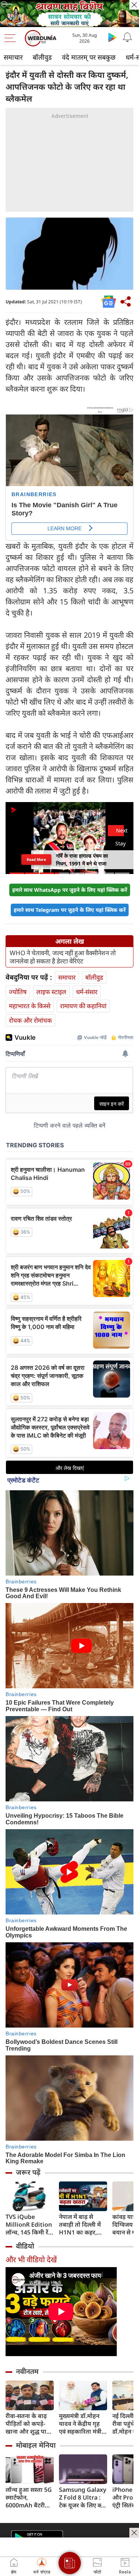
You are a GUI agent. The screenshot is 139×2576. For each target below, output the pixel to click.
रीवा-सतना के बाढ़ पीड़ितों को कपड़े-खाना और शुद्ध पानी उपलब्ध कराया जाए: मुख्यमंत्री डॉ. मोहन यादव (29, 2424)
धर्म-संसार (87, 992)
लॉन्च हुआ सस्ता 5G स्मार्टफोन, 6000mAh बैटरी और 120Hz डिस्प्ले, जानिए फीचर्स (29, 2498)
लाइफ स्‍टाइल (51, 992)
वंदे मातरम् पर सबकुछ (89, 57)
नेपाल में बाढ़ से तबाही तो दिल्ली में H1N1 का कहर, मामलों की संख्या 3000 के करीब (80, 2225)
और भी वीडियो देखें (31, 2260)
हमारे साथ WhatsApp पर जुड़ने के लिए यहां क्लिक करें (70, 890)
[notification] (127, 37)
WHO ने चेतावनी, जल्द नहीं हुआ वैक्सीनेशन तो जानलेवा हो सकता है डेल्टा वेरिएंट (63, 957)
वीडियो (25, 2246)
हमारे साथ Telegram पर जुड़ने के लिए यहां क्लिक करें (70, 910)
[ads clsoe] (134, 2533)
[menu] (12, 38)
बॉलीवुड (42, 57)
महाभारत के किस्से (30, 1006)
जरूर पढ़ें (28, 2172)
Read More (36, 859)
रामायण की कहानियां (83, 1006)
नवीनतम (27, 2371)
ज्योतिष (18, 992)
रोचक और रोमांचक (30, 1020)
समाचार (13, 57)
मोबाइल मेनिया (36, 2445)
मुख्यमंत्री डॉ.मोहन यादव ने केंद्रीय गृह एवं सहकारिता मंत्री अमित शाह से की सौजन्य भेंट (80, 2424)
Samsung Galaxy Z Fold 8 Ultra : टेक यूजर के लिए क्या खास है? (83, 2498)
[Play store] (112, 37)
